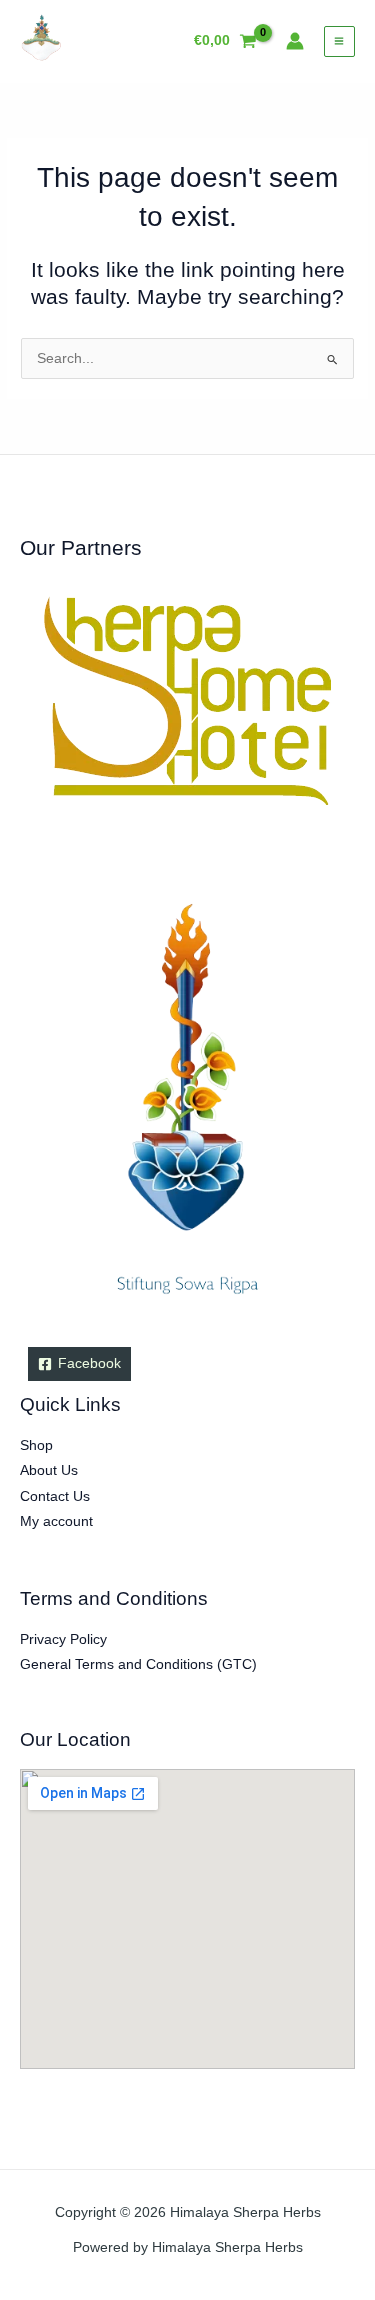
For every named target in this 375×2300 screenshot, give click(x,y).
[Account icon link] (295, 41)
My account (56, 1521)
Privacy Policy (63, 1639)
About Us (49, 1470)
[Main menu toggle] (339, 41)
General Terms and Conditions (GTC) (138, 1664)
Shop (36, 1445)
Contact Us (55, 1496)
